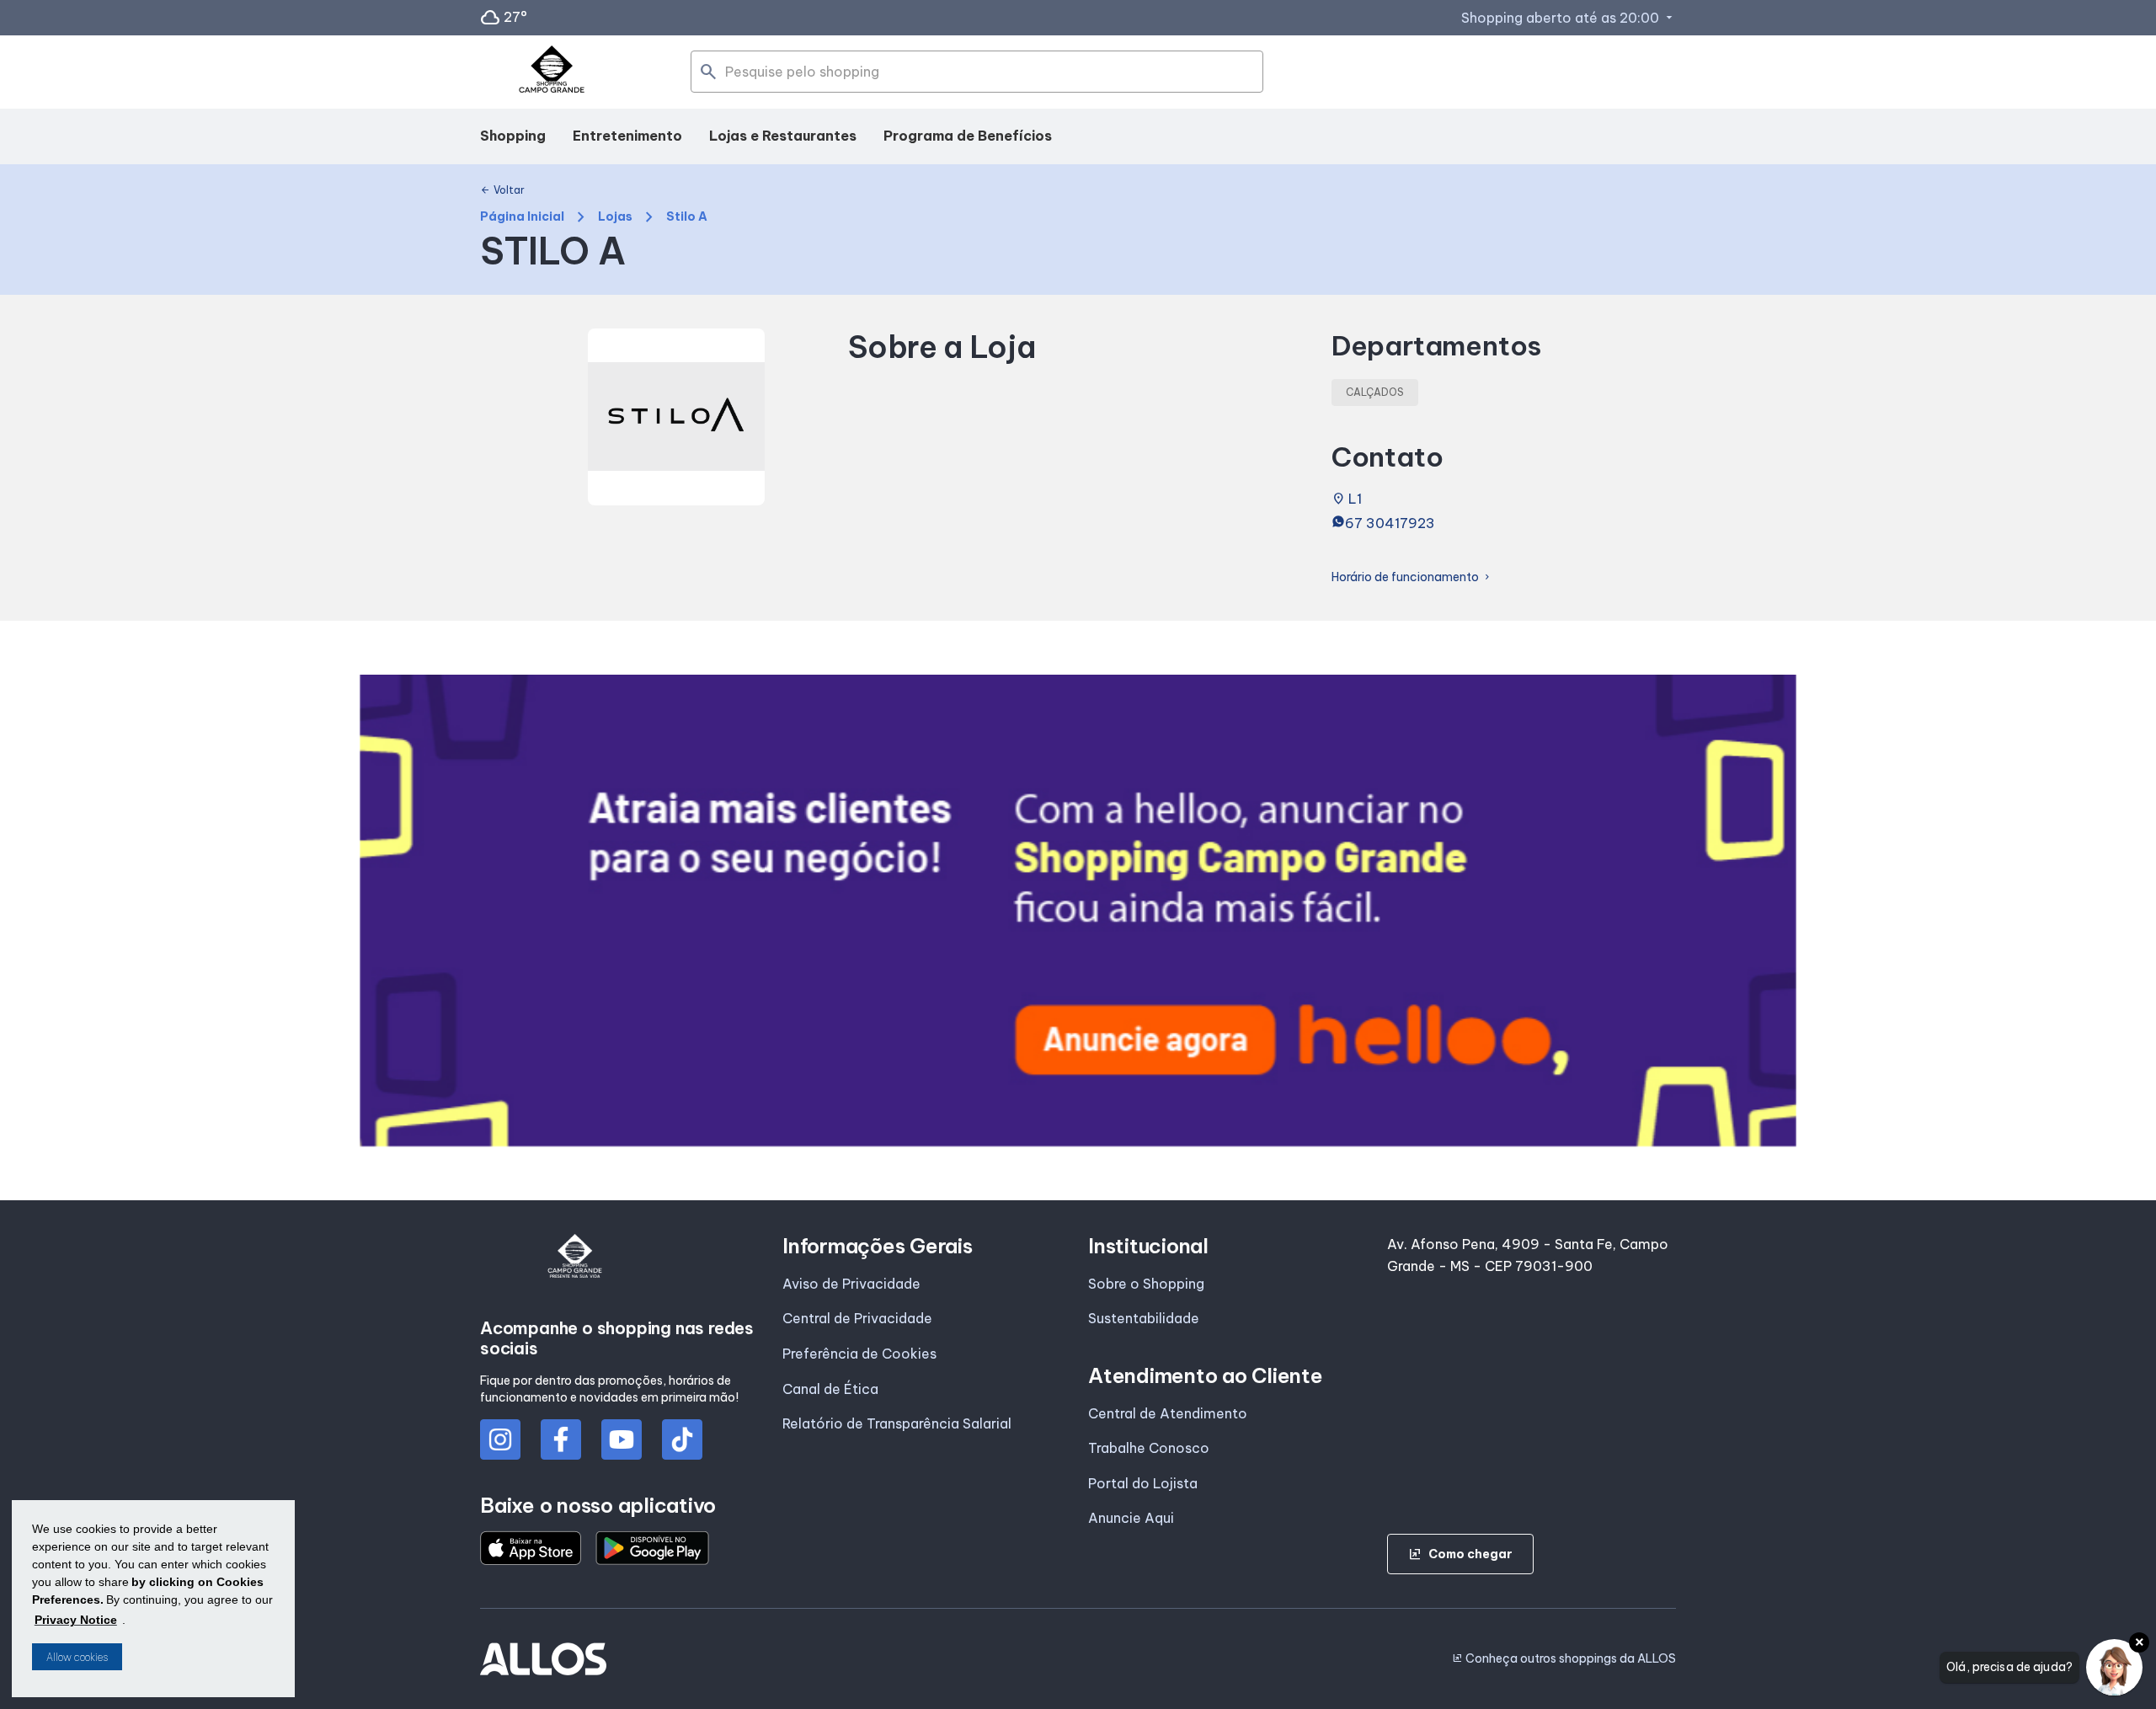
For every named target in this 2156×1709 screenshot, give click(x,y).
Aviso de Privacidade (851, 1284)
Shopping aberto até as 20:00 (1569, 18)
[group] (1078, 911)
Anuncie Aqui (1131, 1518)
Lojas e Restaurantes (783, 136)
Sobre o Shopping (1146, 1284)
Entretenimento (627, 136)
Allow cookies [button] (77, 1657)
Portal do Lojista (1143, 1483)
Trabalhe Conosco (1149, 1448)
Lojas (615, 217)
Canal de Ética (830, 1389)
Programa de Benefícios (968, 136)
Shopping (513, 136)
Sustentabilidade (1144, 1318)
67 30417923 (1390, 523)
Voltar (502, 190)
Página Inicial (522, 217)
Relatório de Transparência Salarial (897, 1423)
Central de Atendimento (1168, 1413)
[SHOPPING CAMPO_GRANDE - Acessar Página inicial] (552, 72)
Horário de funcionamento (1412, 577)
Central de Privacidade (857, 1318)
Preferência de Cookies (859, 1354)
